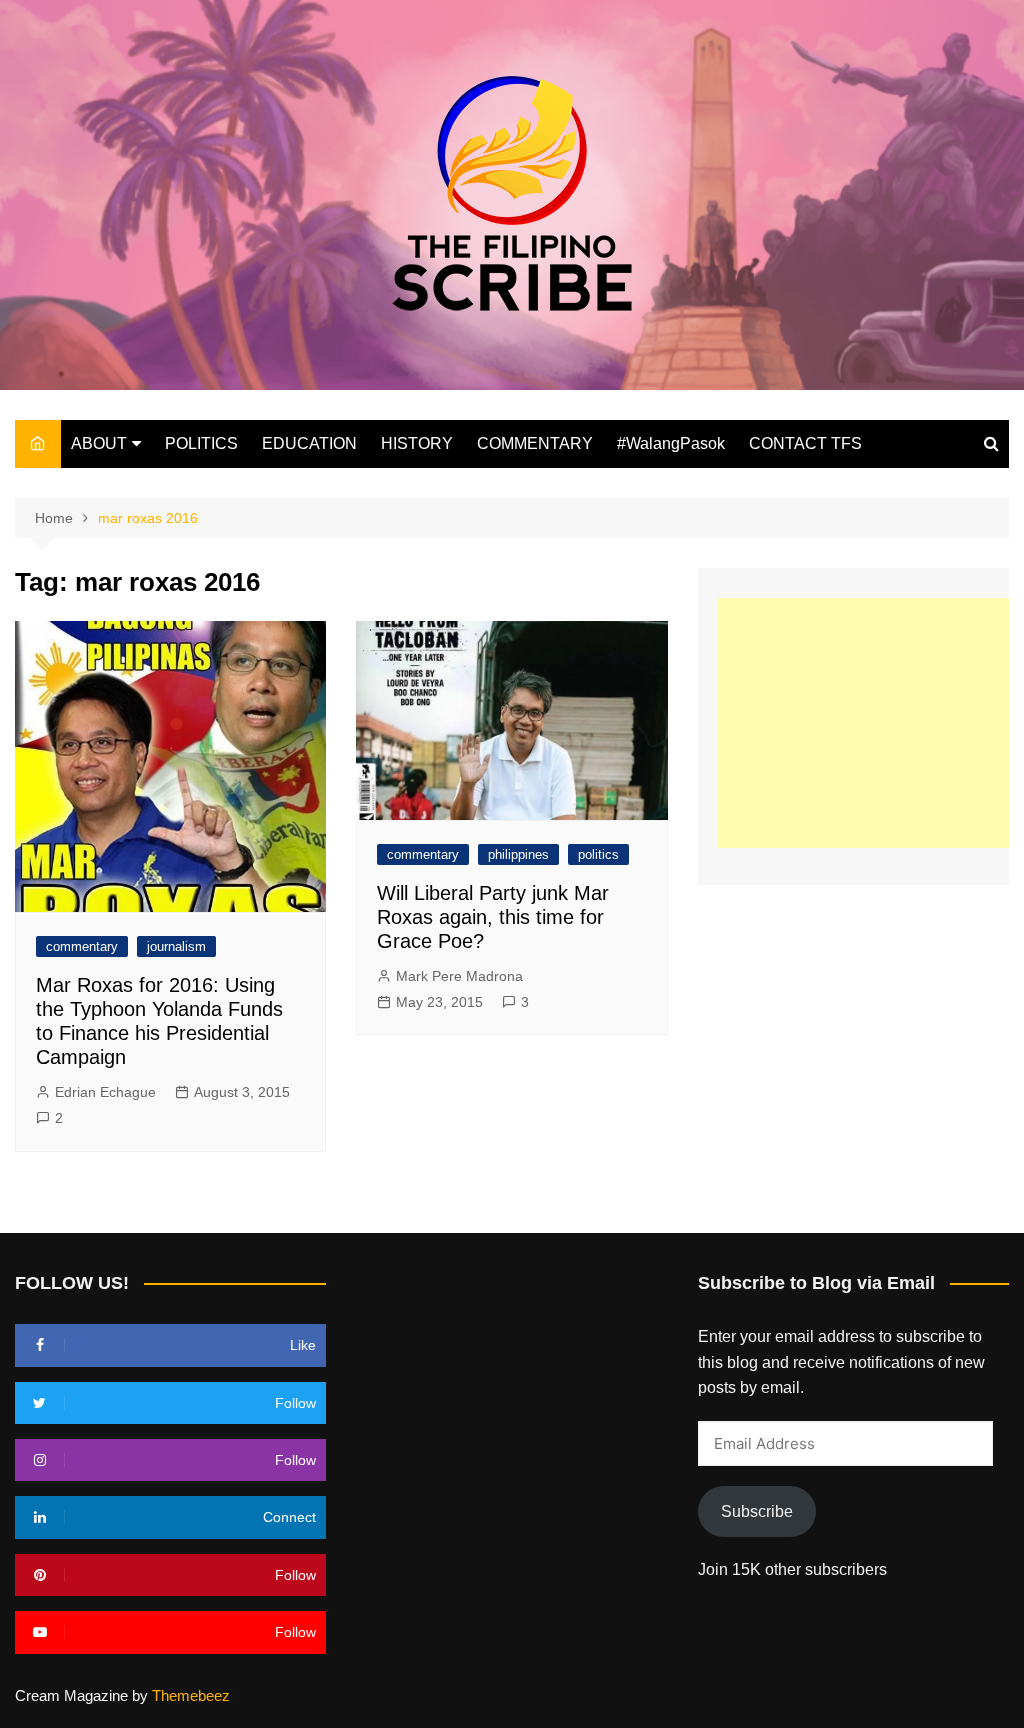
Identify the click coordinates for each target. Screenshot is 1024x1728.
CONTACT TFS (805, 443)
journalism (176, 946)
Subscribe (757, 1511)
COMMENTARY (535, 443)
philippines (518, 854)
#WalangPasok (671, 443)
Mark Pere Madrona (459, 976)
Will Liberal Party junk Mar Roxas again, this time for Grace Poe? (493, 917)
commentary (82, 946)
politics (598, 854)
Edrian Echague (105, 1092)
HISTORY (417, 443)
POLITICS (201, 443)
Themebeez (191, 1695)
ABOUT (99, 443)
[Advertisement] (871, 723)
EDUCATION (309, 443)
